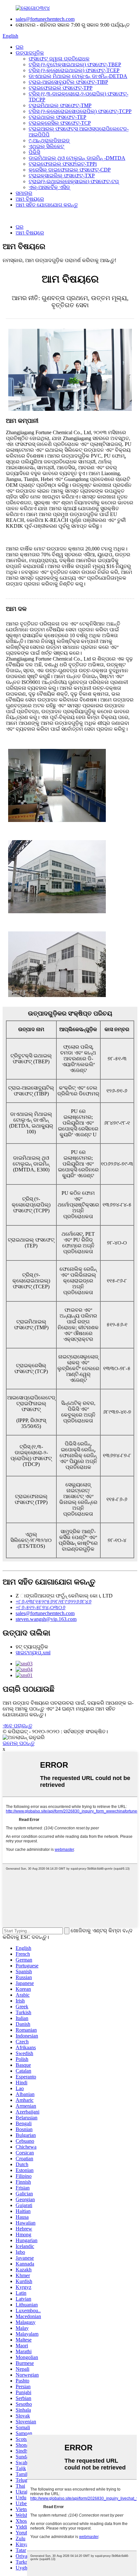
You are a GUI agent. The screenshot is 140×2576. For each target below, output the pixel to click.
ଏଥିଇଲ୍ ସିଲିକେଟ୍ (46, 146)
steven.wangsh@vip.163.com (46, 1619)
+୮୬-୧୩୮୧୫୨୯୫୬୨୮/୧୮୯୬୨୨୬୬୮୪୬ (54, 1602)
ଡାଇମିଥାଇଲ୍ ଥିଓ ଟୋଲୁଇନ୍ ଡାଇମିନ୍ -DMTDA (77, 158)
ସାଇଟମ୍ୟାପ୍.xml (33, 1653)
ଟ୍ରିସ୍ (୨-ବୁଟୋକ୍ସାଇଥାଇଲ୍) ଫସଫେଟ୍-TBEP (75, 64)
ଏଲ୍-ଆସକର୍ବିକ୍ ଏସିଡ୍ (49, 187)
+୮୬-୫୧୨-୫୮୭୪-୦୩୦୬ (41, 1607)
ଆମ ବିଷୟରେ (30, 199)
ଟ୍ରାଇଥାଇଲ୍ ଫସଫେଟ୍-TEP (57, 117)
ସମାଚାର (24, 193)
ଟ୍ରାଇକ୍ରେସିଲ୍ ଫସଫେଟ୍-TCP (60, 123)
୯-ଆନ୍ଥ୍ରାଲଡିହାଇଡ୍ (49, 140)
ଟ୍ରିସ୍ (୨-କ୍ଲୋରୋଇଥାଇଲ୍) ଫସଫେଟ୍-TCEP (74, 70)
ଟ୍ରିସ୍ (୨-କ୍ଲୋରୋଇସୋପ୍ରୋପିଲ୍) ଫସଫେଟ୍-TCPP (80, 111)
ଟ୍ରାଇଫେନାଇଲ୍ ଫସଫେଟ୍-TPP (61, 88)
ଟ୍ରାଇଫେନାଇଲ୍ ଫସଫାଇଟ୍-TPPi (63, 164)
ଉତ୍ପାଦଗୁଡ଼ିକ (30, 53)
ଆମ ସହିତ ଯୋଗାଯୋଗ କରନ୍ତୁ (47, 205)
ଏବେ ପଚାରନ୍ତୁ (17, 1726)
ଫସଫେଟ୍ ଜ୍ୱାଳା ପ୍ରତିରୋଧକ (59, 59)
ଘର (20, 47)
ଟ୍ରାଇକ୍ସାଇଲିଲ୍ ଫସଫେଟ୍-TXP (62, 176)
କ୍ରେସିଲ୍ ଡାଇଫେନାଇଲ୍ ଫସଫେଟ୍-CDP (70, 170)
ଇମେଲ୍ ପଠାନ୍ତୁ (19, 1743)
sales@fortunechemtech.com (45, 19)
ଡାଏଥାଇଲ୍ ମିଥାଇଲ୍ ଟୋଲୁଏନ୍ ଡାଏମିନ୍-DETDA (78, 76)
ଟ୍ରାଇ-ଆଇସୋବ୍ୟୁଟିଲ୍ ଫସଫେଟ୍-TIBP (68, 82)
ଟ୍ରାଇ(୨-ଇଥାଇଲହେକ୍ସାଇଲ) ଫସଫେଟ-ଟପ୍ (74, 181)
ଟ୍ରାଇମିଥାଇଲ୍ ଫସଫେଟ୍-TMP (60, 105)
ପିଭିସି (34, 152)
